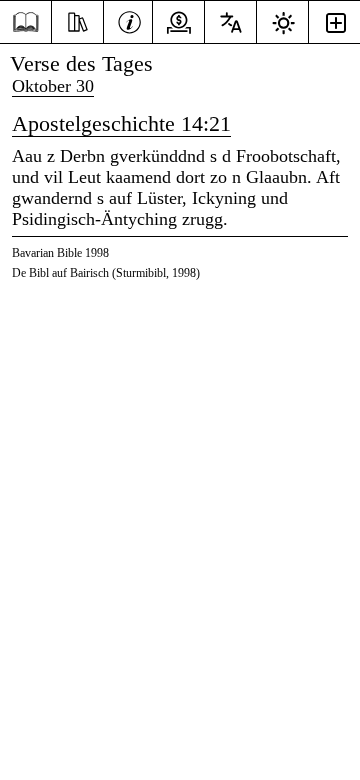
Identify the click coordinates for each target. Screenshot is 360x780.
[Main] (25, 22)
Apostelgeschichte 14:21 (121, 123)
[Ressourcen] (77, 20)
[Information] (129, 20)
